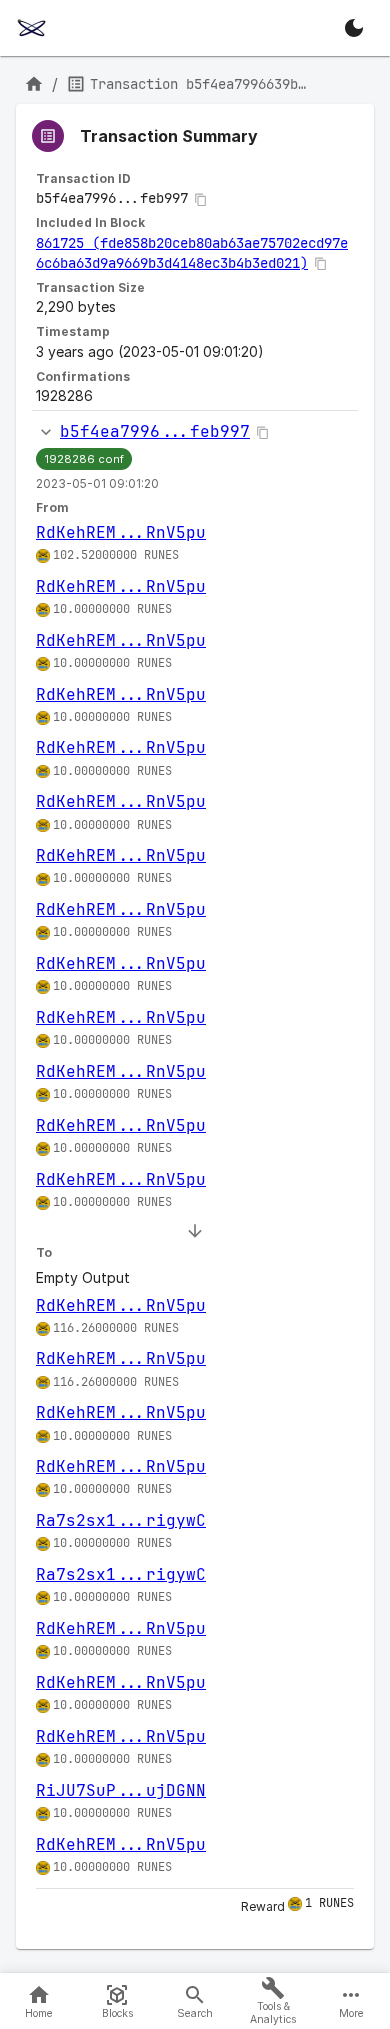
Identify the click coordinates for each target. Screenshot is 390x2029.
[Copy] (201, 200)
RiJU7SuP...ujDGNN (121, 1790)
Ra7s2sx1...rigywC (121, 1520)
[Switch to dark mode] (354, 28)
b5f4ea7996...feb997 (155, 431)
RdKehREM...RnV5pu (121, 532)
